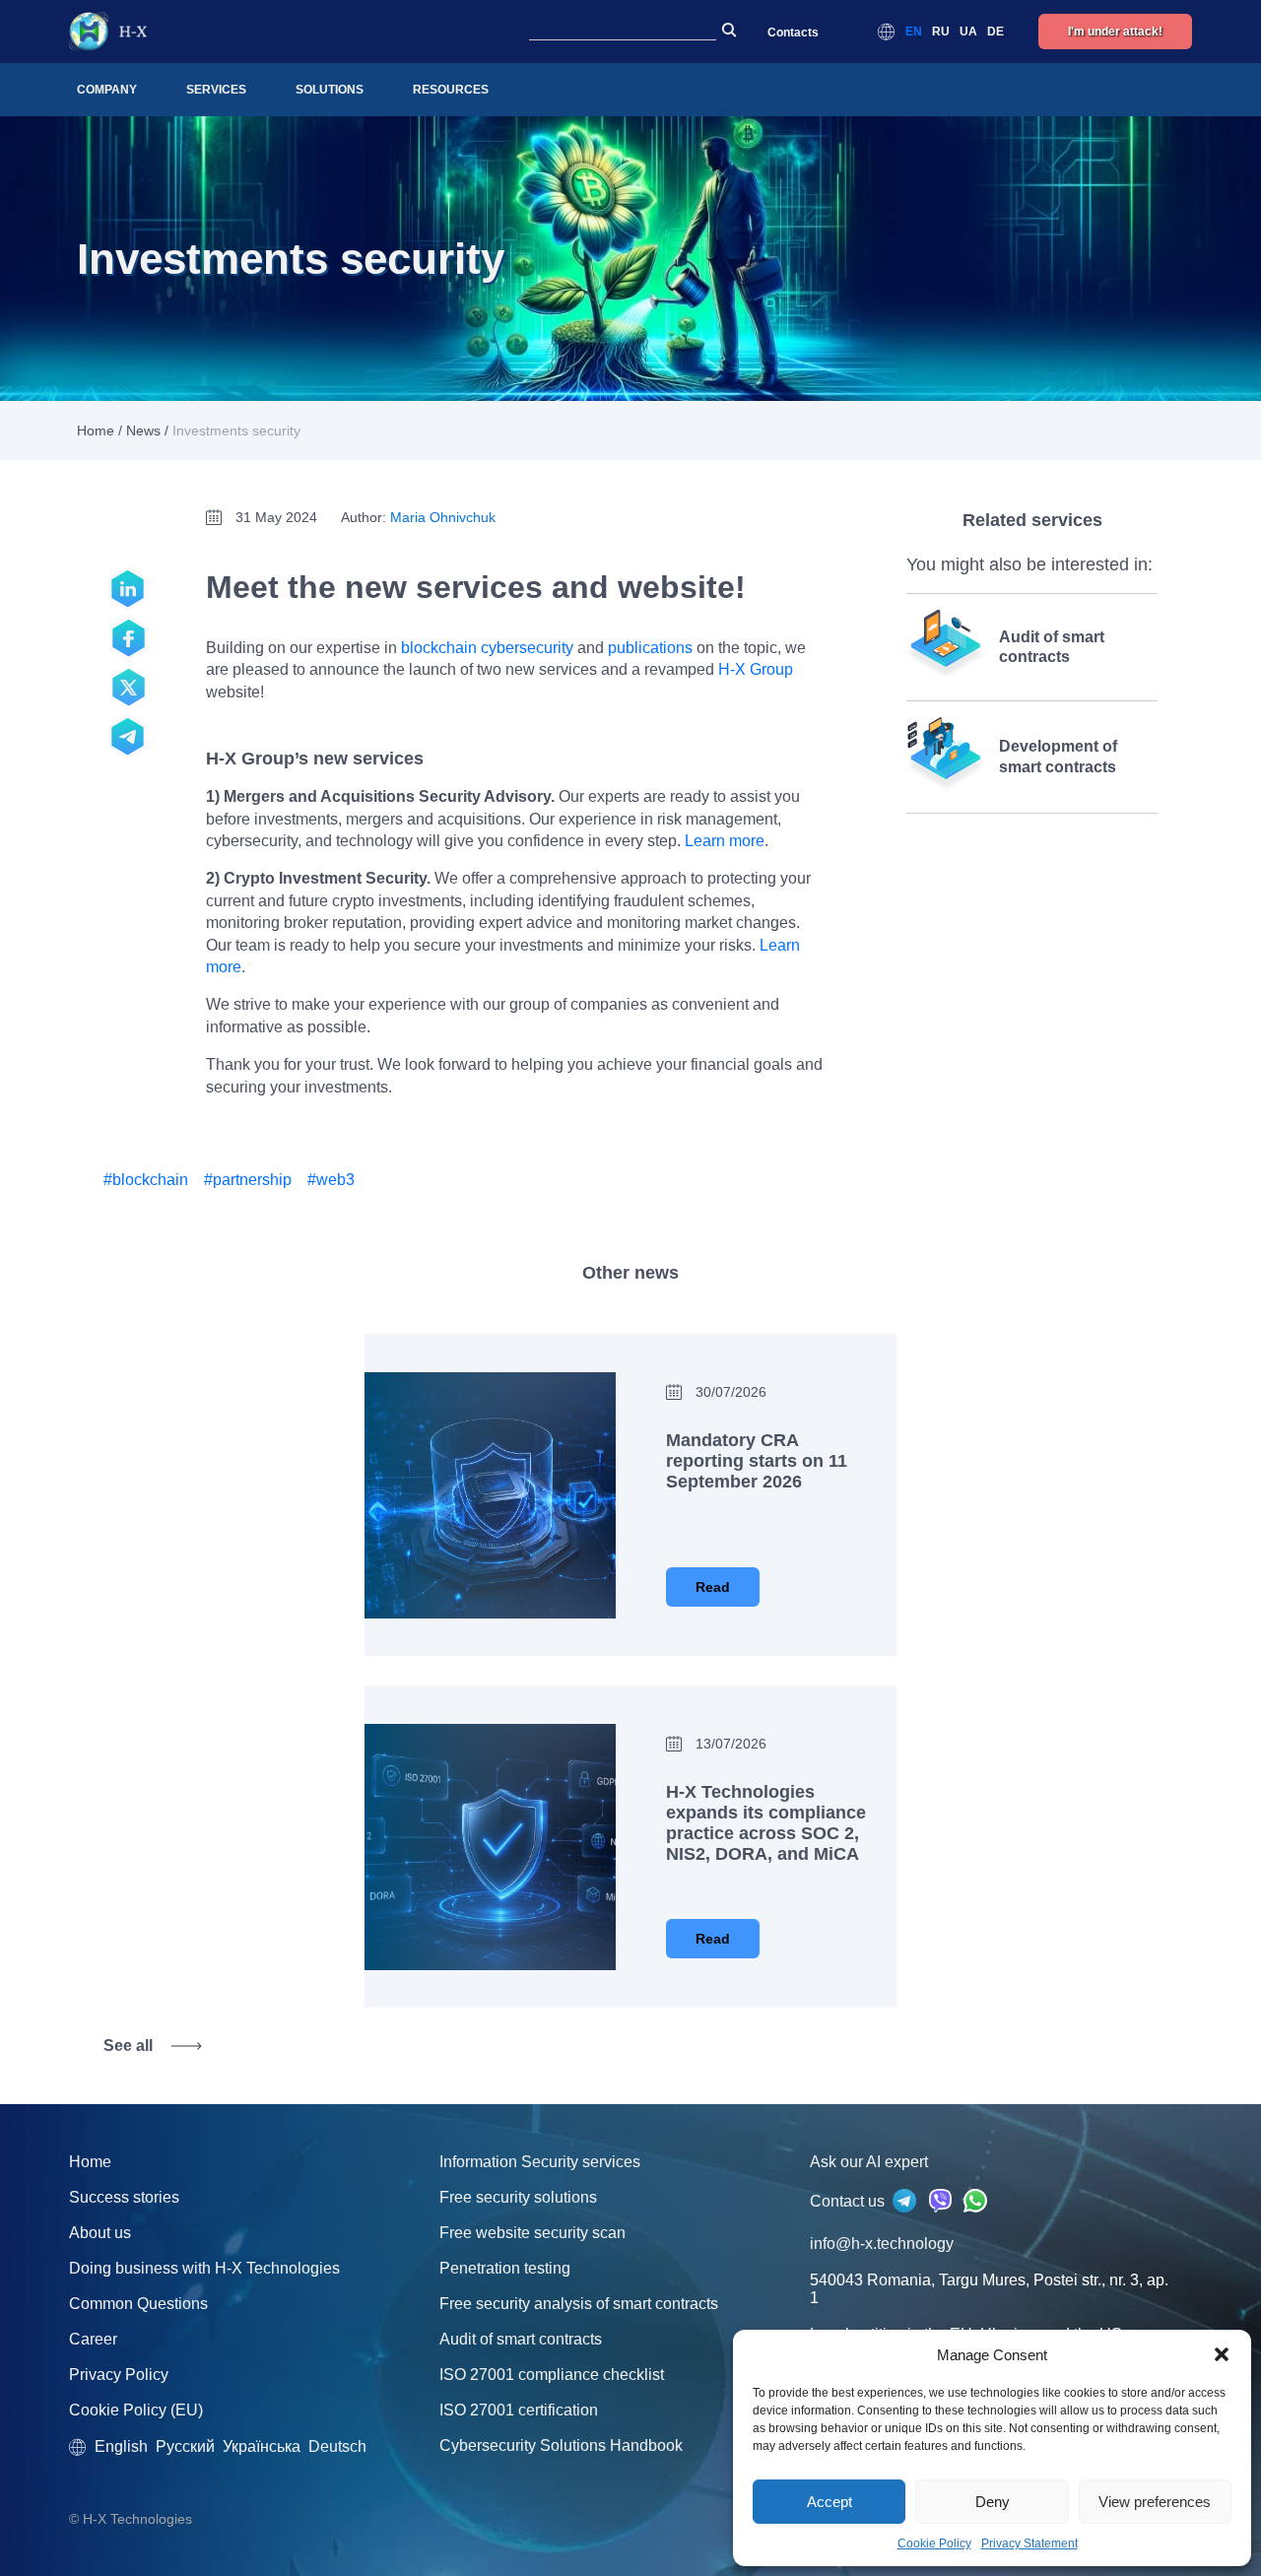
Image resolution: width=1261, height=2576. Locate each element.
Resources (451, 90)
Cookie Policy (934, 2543)
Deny (993, 2502)
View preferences (1155, 2502)
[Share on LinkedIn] (128, 589)
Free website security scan (532, 2233)
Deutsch (337, 2446)
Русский (185, 2446)
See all (128, 2046)
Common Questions (138, 2304)
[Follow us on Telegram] (128, 737)
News (143, 430)
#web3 (331, 1180)
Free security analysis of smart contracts (579, 2304)
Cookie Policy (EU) (136, 2410)
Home (96, 430)
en (914, 32)
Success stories (124, 2197)
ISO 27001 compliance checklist (552, 2375)
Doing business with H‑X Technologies (204, 2268)
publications (650, 648)
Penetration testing (505, 2268)
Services (216, 90)
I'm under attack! (1115, 32)
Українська (262, 2446)
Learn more (725, 841)
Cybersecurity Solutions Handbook (561, 2445)
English (121, 2446)
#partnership (248, 1180)
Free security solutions (518, 2197)
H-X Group (756, 669)
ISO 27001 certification (519, 2410)
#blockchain (146, 1180)
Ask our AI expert (869, 2162)
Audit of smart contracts (521, 2339)
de (996, 32)
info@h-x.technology (882, 2244)
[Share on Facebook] (128, 638)
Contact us (849, 2201)
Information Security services (540, 2162)
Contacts (793, 33)
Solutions (330, 90)
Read (713, 1587)
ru (941, 32)
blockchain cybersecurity (487, 648)
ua (968, 32)
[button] (1222, 2354)
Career (93, 2339)
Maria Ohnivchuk (443, 517)
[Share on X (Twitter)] (128, 688)
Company (107, 90)
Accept (830, 2502)
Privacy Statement (1029, 2543)
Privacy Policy (119, 2375)
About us (100, 2233)
